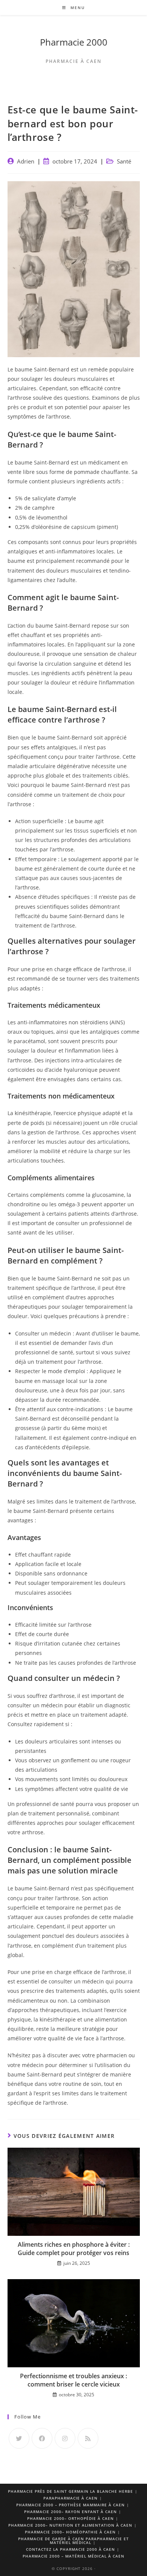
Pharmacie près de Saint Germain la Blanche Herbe (70, 2491)
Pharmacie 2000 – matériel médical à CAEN (73, 2556)
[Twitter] (19, 2438)
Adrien (26, 161)
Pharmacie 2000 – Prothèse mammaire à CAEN (70, 2505)
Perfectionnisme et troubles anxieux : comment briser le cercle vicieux (73, 2380)
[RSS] (88, 2438)
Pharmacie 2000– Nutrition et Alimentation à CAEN (70, 2525)
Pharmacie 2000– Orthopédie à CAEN (70, 2518)
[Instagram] (65, 2438)
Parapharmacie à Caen (70, 2498)
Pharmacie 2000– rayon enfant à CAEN (70, 2512)
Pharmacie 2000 (74, 42)
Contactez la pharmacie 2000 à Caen (70, 2549)
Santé (124, 161)
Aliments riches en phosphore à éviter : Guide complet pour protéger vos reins (74, 2249)
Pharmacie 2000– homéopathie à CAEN (70, 2532)
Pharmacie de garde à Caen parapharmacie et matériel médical (73, 2541)
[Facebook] (42, 2438)
